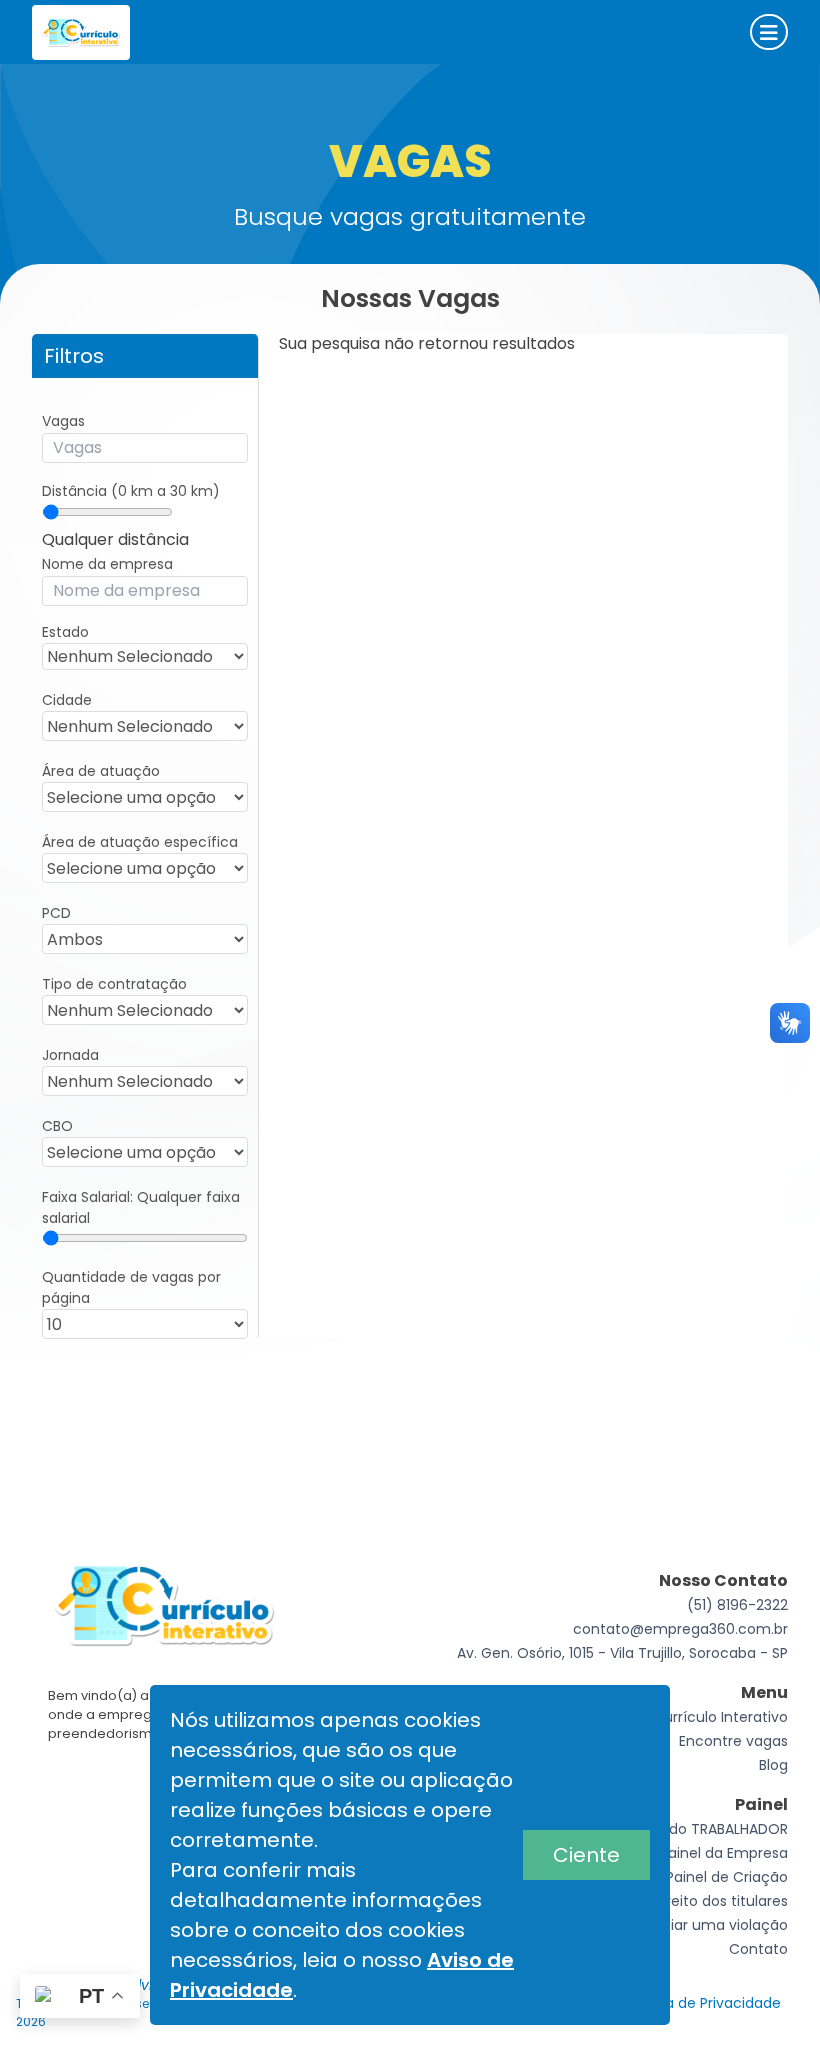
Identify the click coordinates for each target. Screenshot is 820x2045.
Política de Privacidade (700, 2003)
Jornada (70, 1055)
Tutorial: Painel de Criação (697, 1877)
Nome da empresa (107, 564)
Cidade (67, 700)
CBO (57, 1126)
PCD (56, 913)
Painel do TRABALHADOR (706, 1829)
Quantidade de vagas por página (131, 1287)
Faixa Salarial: (141, 1207)
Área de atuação (101, 771)
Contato (758, 1949)
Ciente (586, 1855)
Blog (773, 1765)
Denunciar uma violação (702, 1925)
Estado (65, 632)
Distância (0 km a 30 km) (131, 491)
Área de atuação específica (140, 842)
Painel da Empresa (724, 1853)
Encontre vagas (733, 1741)
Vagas (63, 421)
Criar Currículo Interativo (702, 1717)
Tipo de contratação (114, 984)
